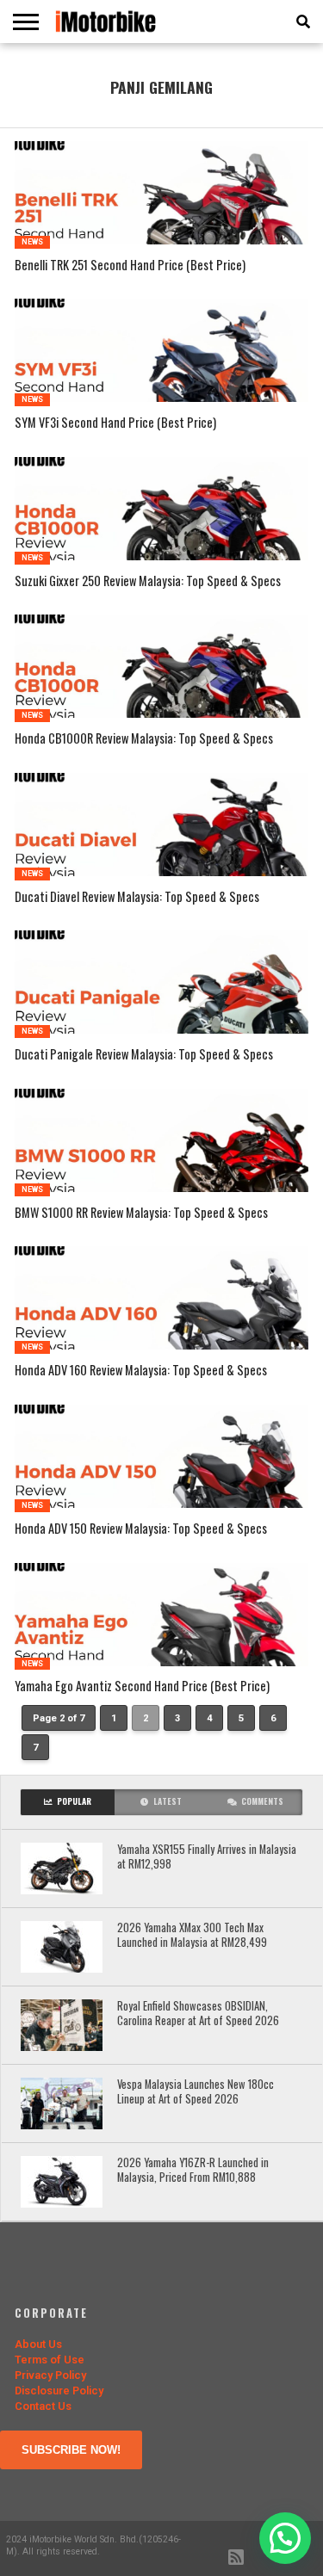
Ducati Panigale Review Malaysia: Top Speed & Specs (144, 1055)
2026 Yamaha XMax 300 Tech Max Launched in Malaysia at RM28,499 (192, 1935)
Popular (74, 1801)
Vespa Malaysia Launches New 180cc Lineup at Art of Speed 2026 (196, 2092)
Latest (168, 1801)
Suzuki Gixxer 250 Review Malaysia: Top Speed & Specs (148, 581)
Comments (262, 1801)
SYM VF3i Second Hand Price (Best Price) (115, 423)
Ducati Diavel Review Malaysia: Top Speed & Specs (137, 897)
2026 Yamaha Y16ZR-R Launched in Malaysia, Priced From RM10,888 (193, 2170)
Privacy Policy (50, 2375)
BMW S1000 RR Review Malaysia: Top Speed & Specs (141, 1213)
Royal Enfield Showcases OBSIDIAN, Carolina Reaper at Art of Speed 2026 (198, 2014)
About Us (38, 2344)
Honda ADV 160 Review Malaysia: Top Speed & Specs (141, 1371)
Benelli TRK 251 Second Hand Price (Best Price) (130, 266)
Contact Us (43, 2406)
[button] (285, 2538)
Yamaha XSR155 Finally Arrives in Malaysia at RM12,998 (207, 1857)
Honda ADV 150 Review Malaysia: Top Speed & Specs (141, 1529)
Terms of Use (50, 2360)
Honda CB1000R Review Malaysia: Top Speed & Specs (144, 739)
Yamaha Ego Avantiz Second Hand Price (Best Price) (142, 1686)
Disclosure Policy (59, 2391)
